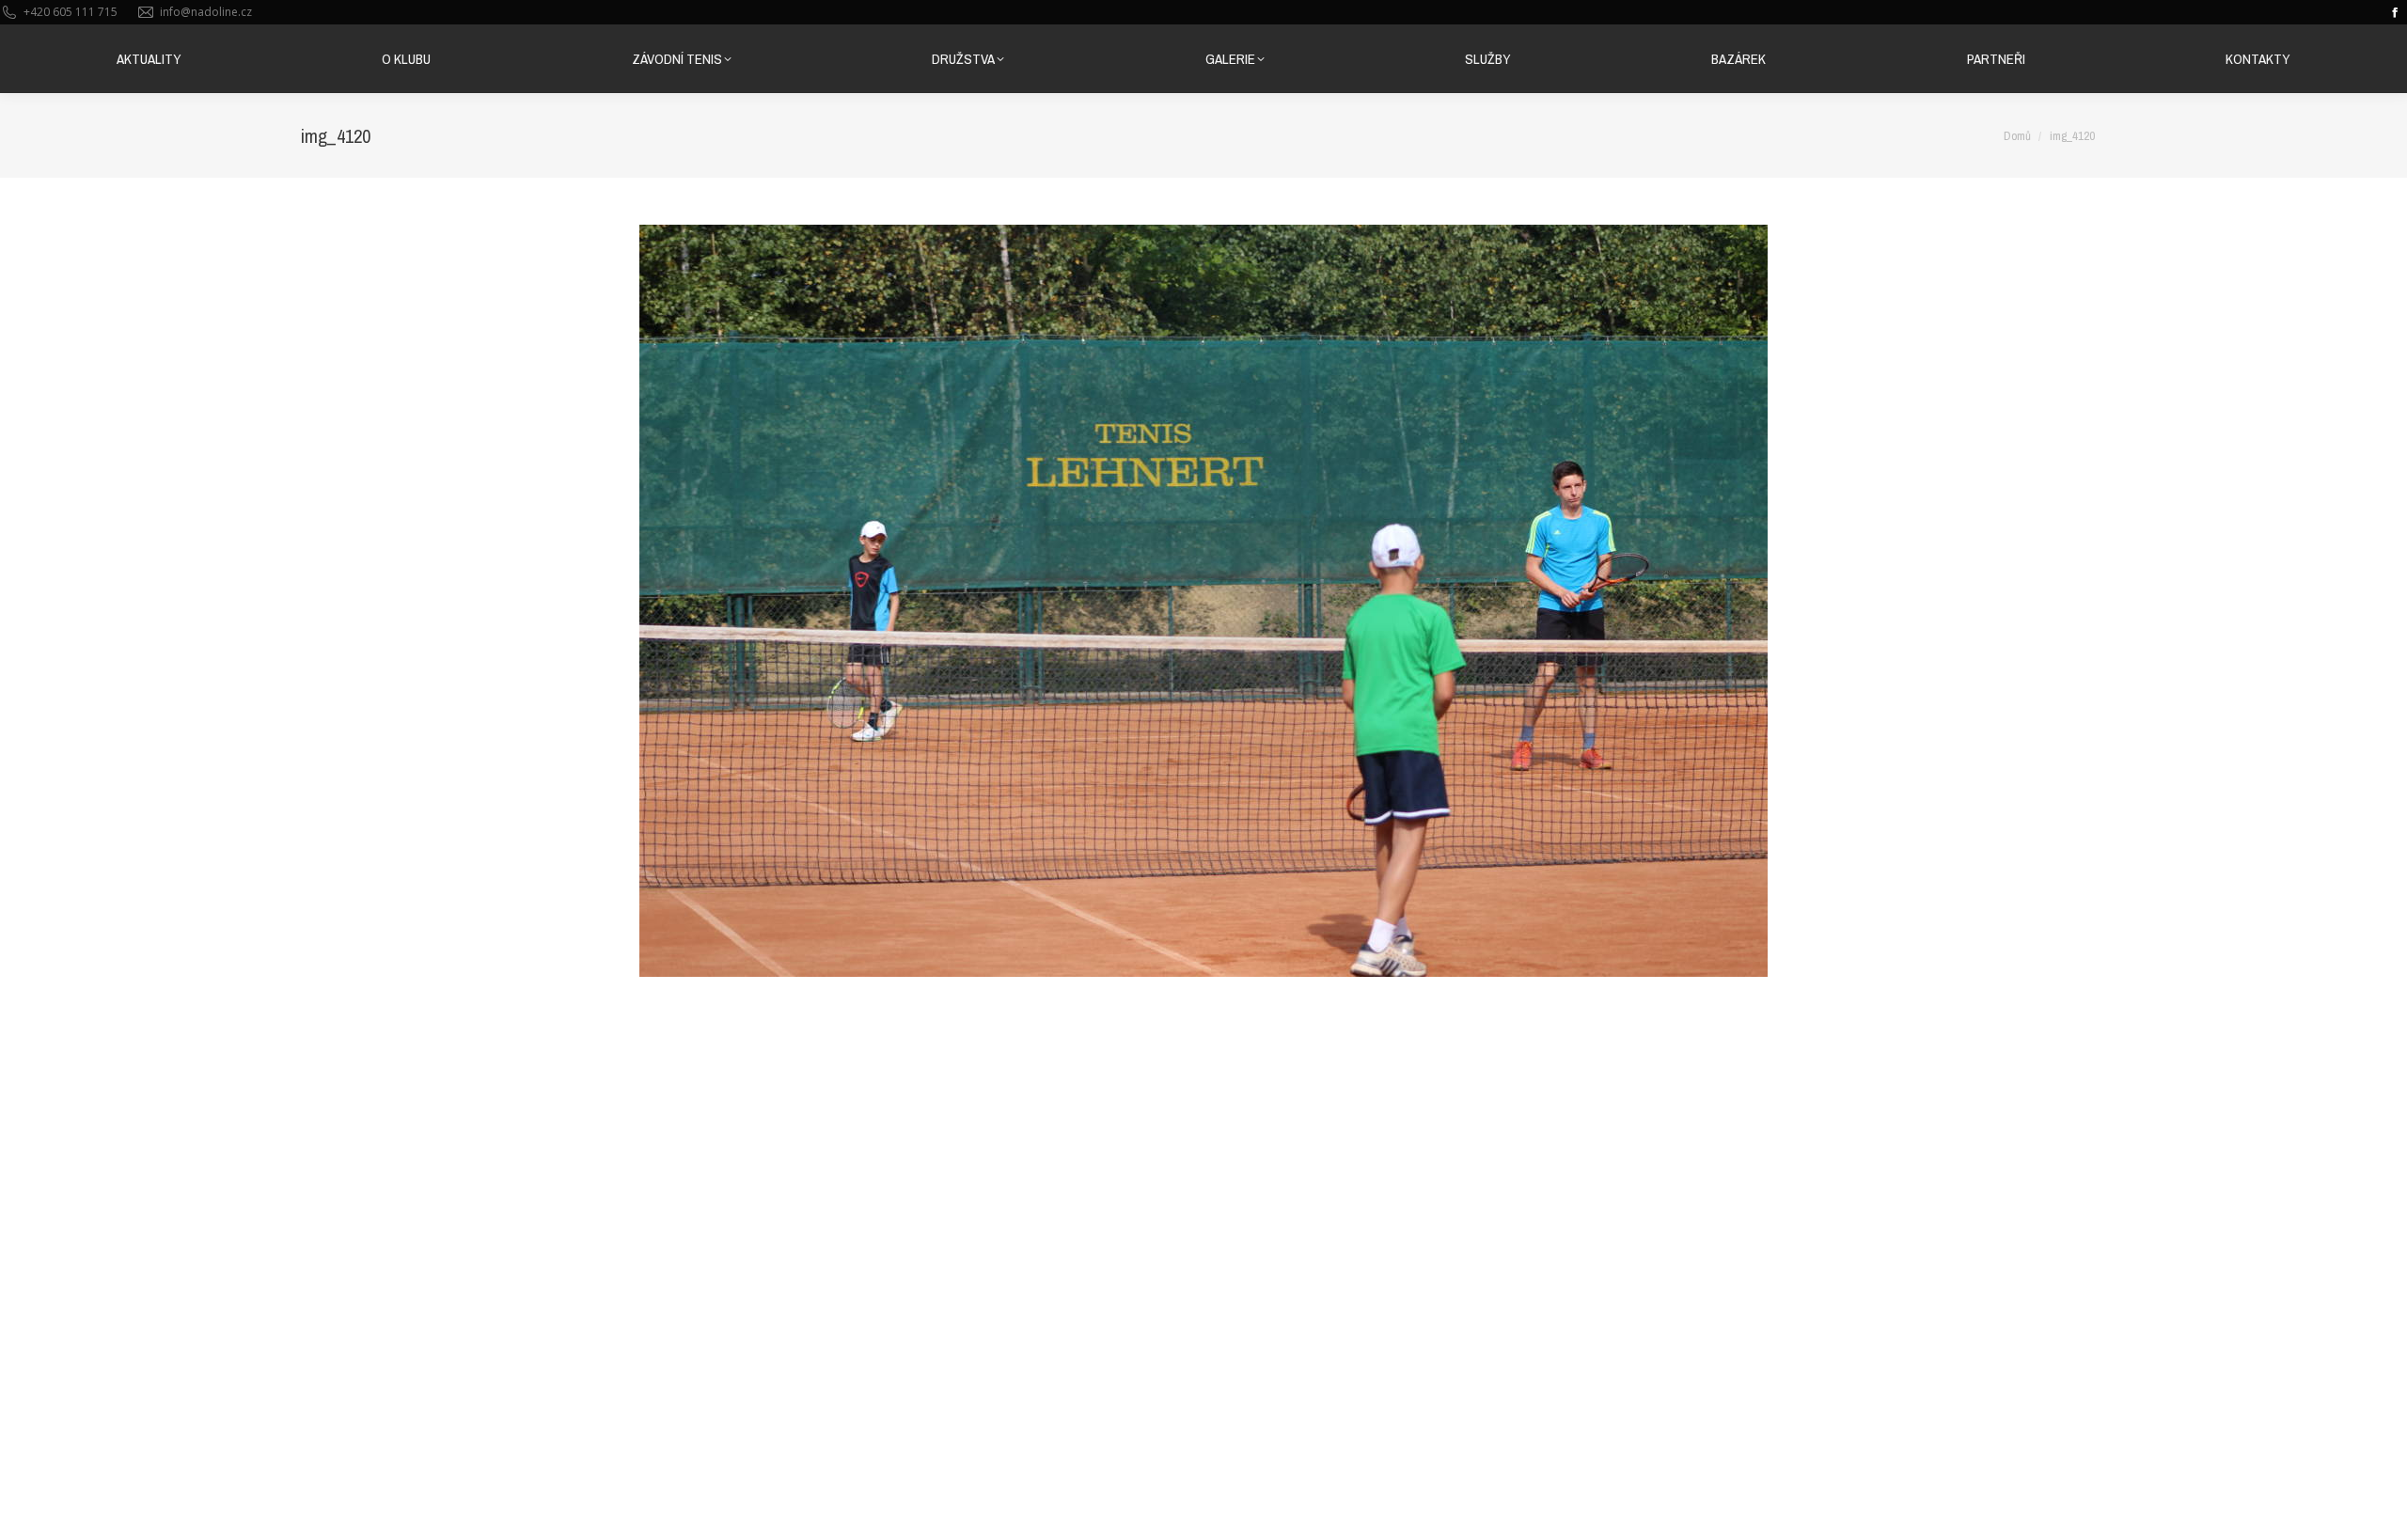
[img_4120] (1203, 601)
